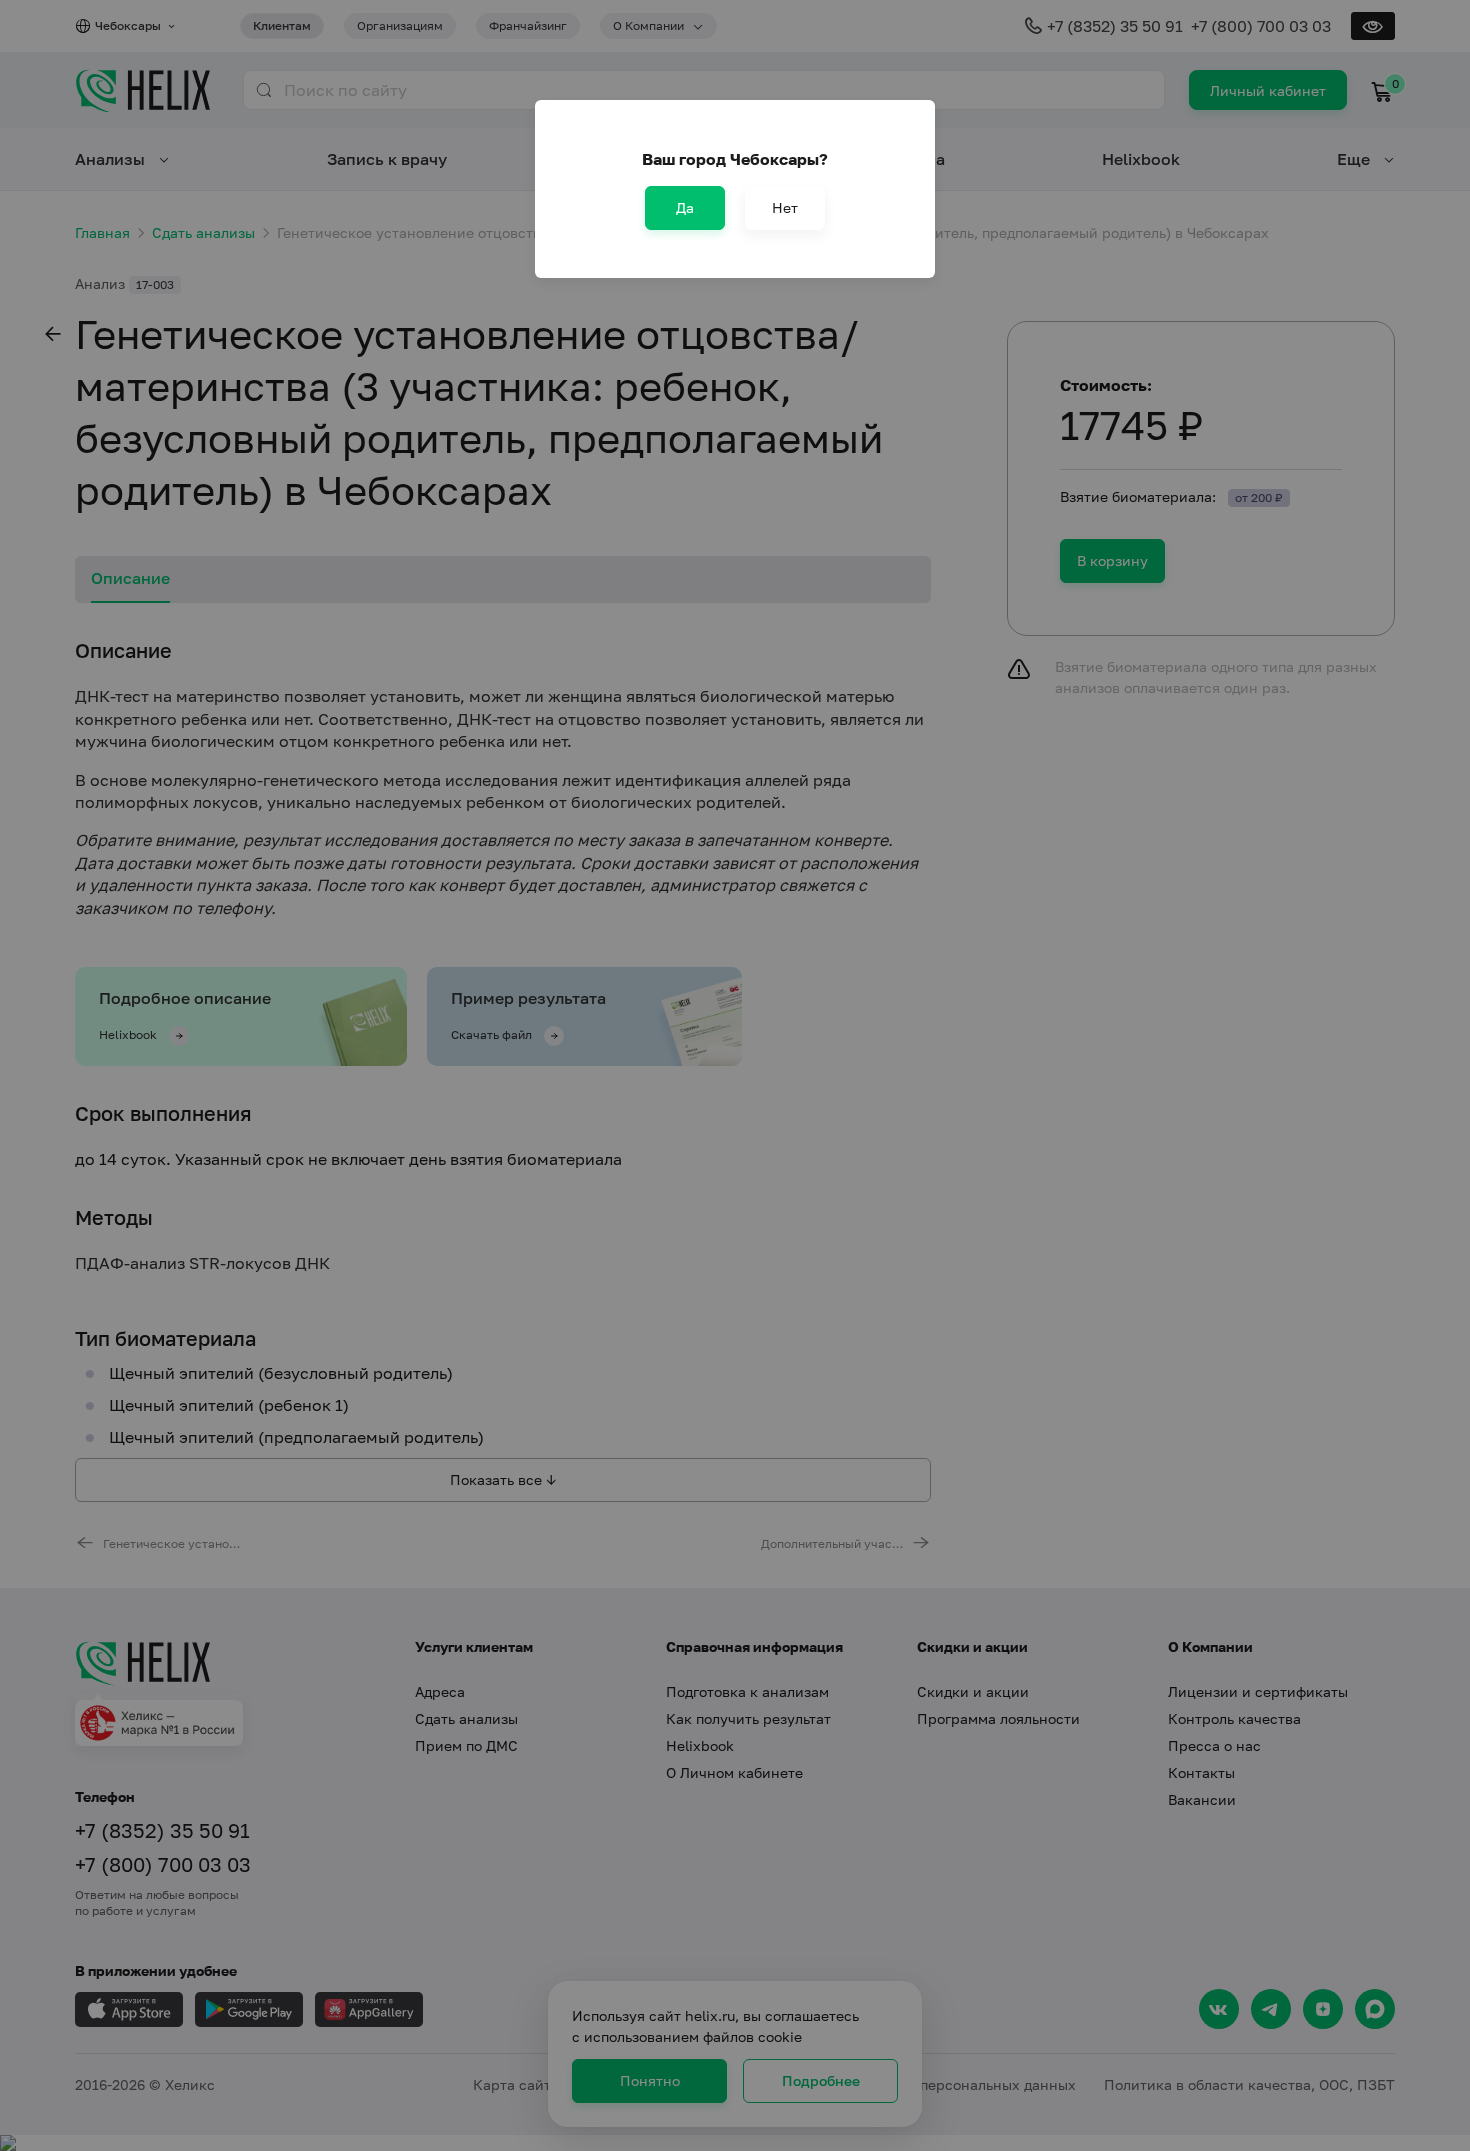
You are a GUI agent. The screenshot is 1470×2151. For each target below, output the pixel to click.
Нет (785, 207)
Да (685, 207)
